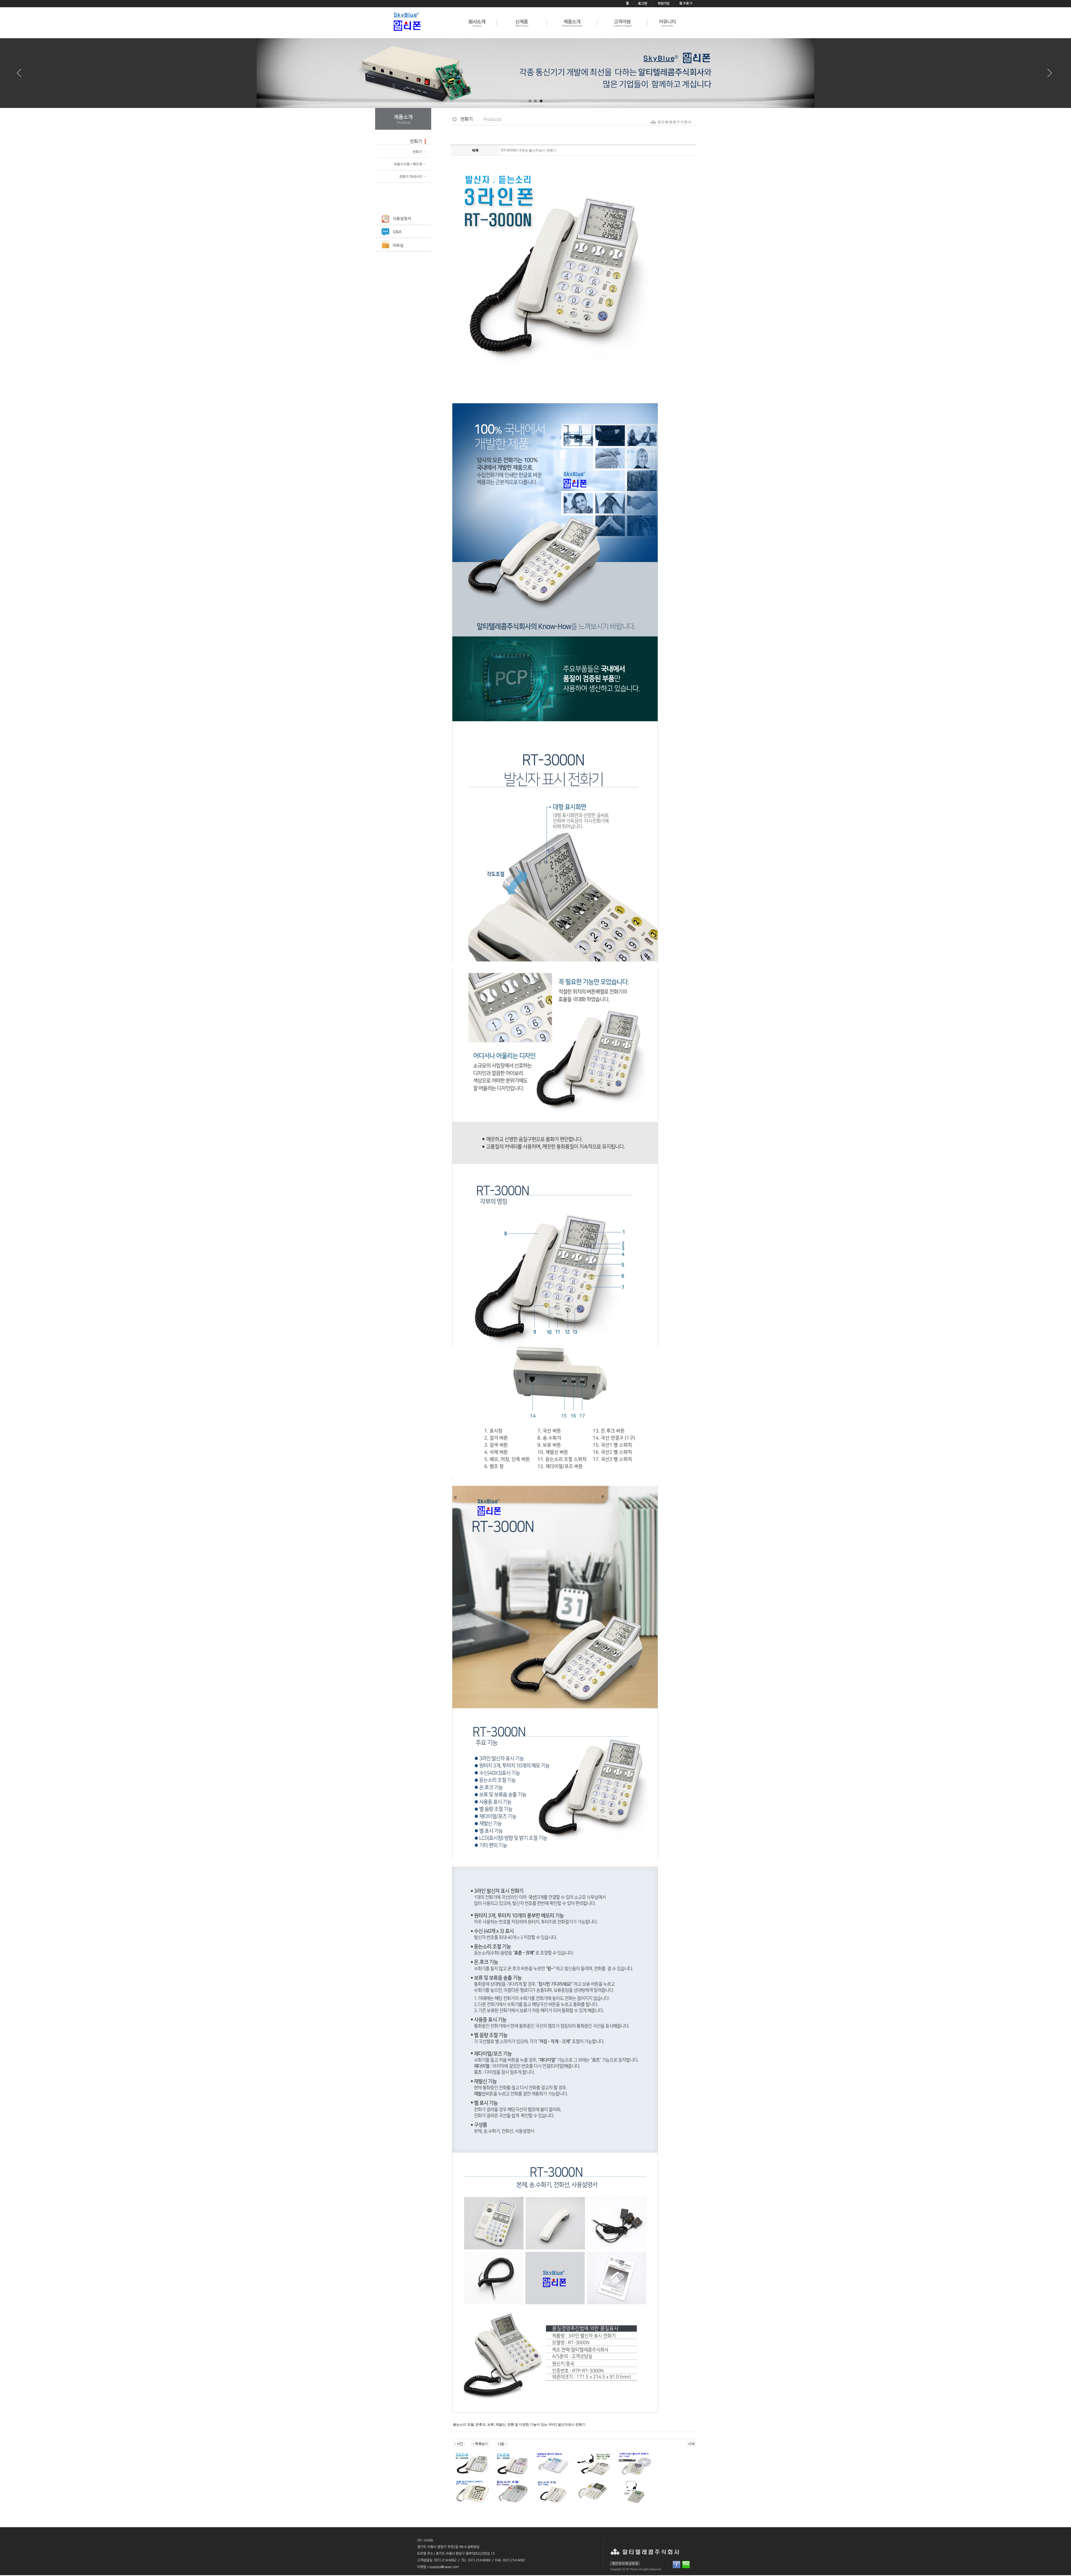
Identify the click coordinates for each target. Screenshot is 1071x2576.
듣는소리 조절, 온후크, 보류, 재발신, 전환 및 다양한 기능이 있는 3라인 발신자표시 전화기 (519, 2425)
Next (1050, 75)
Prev (21, 75)
